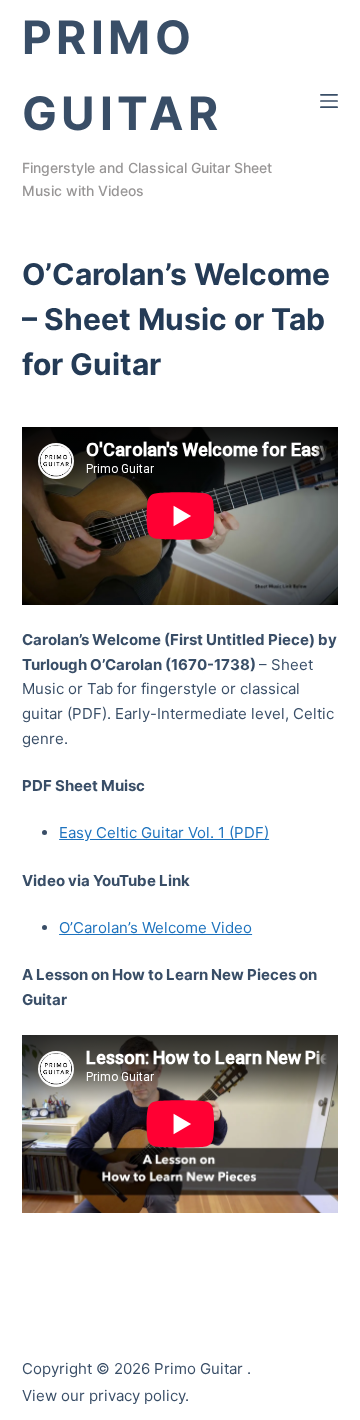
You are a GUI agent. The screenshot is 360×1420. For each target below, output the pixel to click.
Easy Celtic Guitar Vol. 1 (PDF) (164, 832)
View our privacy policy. (105, 1395)
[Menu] (329, 101)
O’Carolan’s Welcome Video (155, 927)
